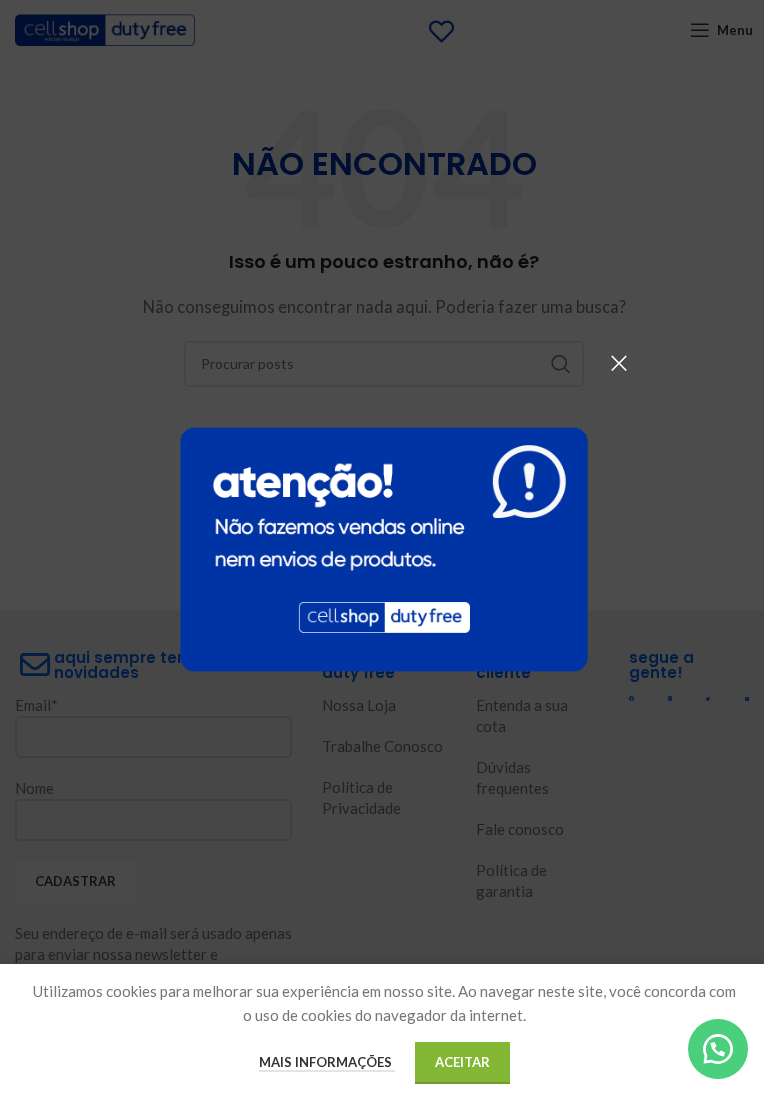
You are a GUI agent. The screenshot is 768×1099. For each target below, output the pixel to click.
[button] (718, 1049)
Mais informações (327, 1062)
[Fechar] (619, 363)
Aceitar (462, 1062)
